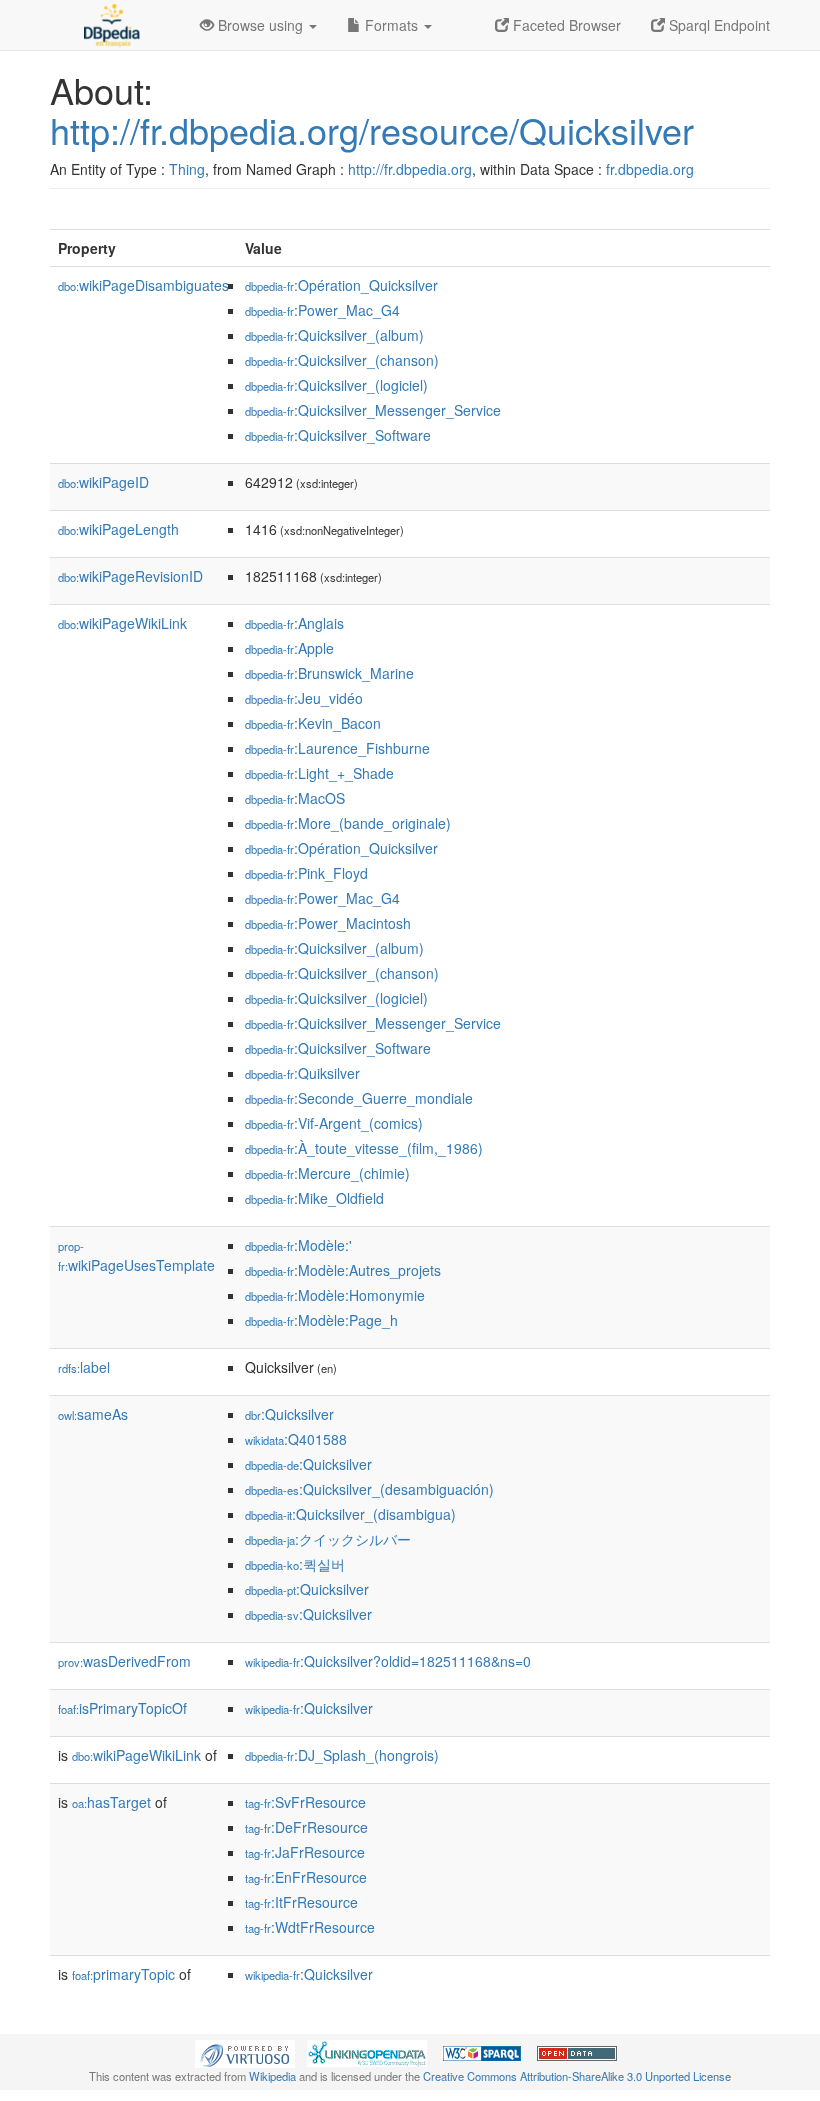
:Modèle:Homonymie (335, 1295)
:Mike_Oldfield (314, 1198)
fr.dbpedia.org (650, 169)
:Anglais (294, 623)
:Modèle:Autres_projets (343, 1270)
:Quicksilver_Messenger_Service (373, 410)
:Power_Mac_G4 (322, 310)
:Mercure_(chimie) (327, 1173)
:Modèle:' (298, 1245)
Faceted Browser (565, 25)
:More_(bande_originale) (348, 823)
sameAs (93, 1414)
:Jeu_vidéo (304, 698)
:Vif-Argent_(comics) (334, 1123)
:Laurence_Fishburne (337, 748)
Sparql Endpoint (717, 25)
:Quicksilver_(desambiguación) (369, 1489)
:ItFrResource (301, 1902)
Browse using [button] (260, 25)
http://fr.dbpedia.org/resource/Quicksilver (372, 129)
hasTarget (111, 1802)
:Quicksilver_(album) (334, 335)
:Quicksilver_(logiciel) (336, 385)
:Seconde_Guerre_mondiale (359, 1098)
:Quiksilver (302, 1073)
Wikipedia (272, 2076)
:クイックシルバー (328, 1539)
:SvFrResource (305, 1802)
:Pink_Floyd (306, 873)
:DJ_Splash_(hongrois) (342, 1755)
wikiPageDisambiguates (143, 285)
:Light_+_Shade (319, 773)
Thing (187, 169)
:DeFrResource (306, 1827)
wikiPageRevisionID (130, 576)
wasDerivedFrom (124, 1661)
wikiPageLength (118, 529)
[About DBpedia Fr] (110, 25)
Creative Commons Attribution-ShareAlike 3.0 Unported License (577, 2076)
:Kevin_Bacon (313, 723)
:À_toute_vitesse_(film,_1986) (364, 1148)
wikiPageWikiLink (122, 623)
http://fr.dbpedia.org (410, 169)
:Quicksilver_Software (338, 435)
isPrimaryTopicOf (122, 1708)
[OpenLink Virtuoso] (245, 2052)
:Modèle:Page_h (321, 1320)
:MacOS (295, 798)
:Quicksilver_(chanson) (342, 360)
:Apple (289, 648)
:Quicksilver (289, 1414)
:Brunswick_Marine (329, 673)
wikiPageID (103, 482)
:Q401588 (296, 1439)
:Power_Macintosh (328, 923)
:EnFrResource (306, 1877)
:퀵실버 (295, 1564)
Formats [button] (391, 25)
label (84, 1367)
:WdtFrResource (310, 1927)
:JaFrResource (305, 1852)
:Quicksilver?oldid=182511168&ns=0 (388, 1661)
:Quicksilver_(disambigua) (350, 1514)
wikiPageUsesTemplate (136, 1256)
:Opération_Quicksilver (341, 285)
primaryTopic (123, 1974)
